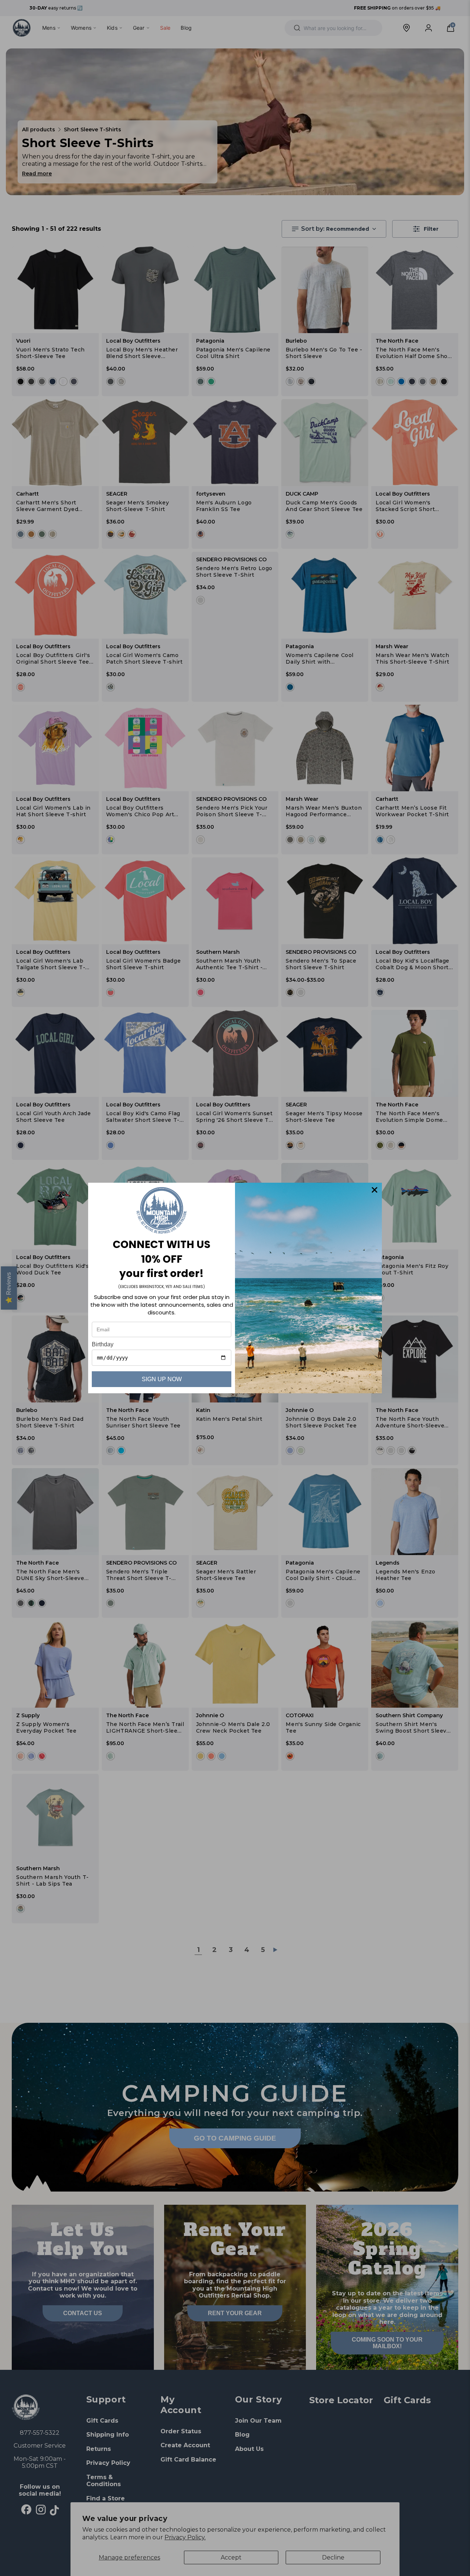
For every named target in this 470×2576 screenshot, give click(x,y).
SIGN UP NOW (162, 1379)
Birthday (103, 1344)
